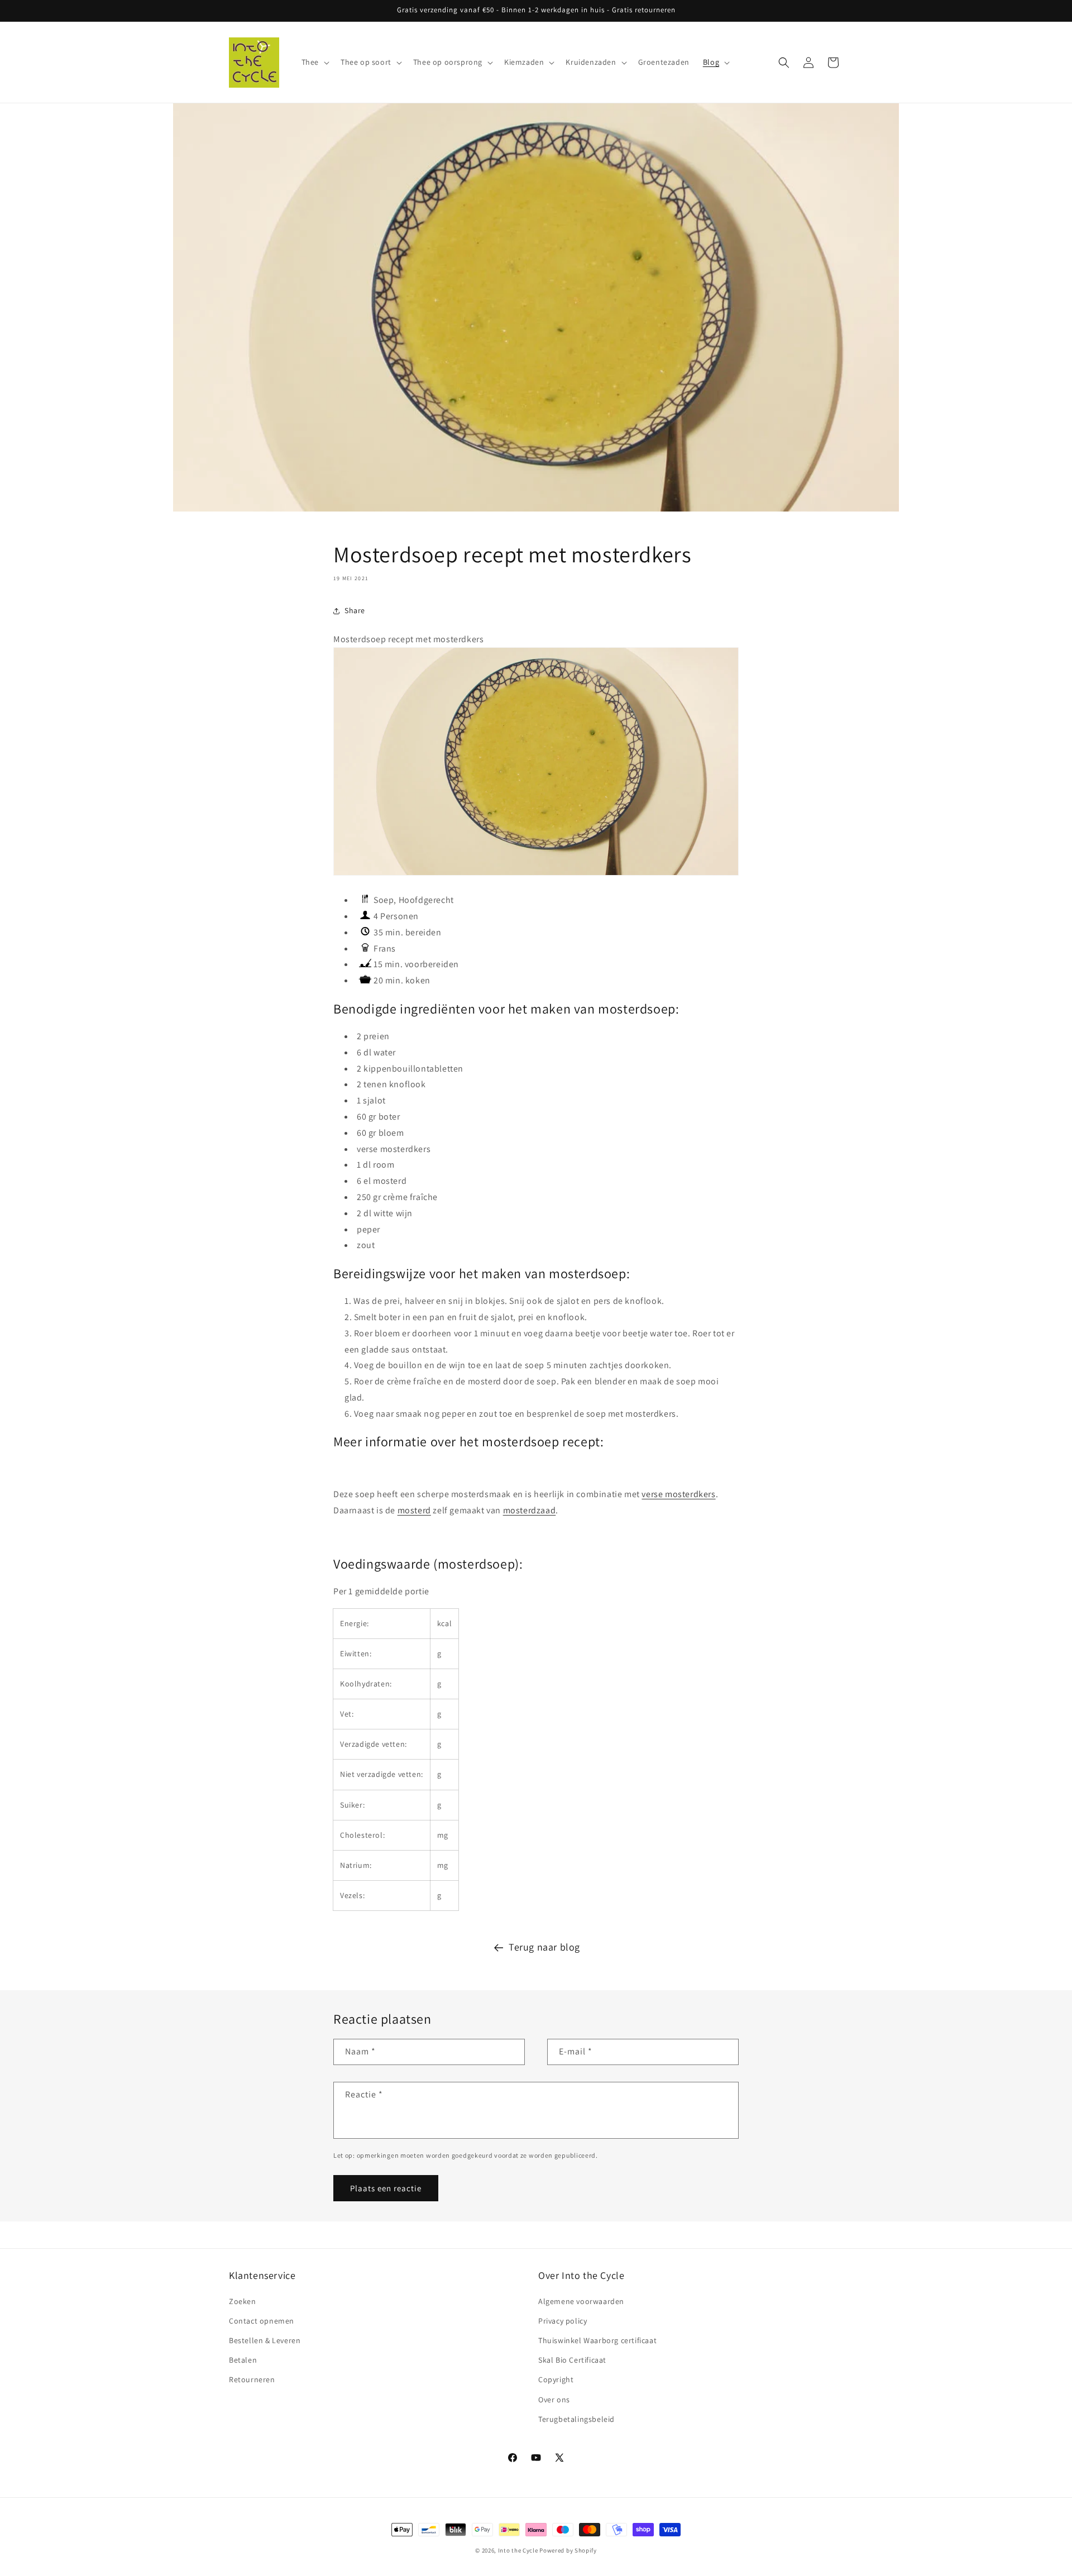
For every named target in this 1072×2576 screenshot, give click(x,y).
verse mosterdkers (678, 1494)
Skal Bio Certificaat (572, 2360)
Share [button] (355, 610)
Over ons (554, 2400)
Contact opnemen (262, 2321)
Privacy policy (563, 2321)
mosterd (414, 1510)
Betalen (243, 2360)
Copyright (556, 2379)
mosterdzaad (530, 1510)
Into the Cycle (518, 2550)
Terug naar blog (544, 1947)
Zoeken (243, 2301)
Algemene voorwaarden (581, 2301)
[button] (314, 62)
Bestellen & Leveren (265, 2340)
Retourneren (252, 2379)
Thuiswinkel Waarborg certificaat (597, 2340)
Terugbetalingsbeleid (576, 2419)
